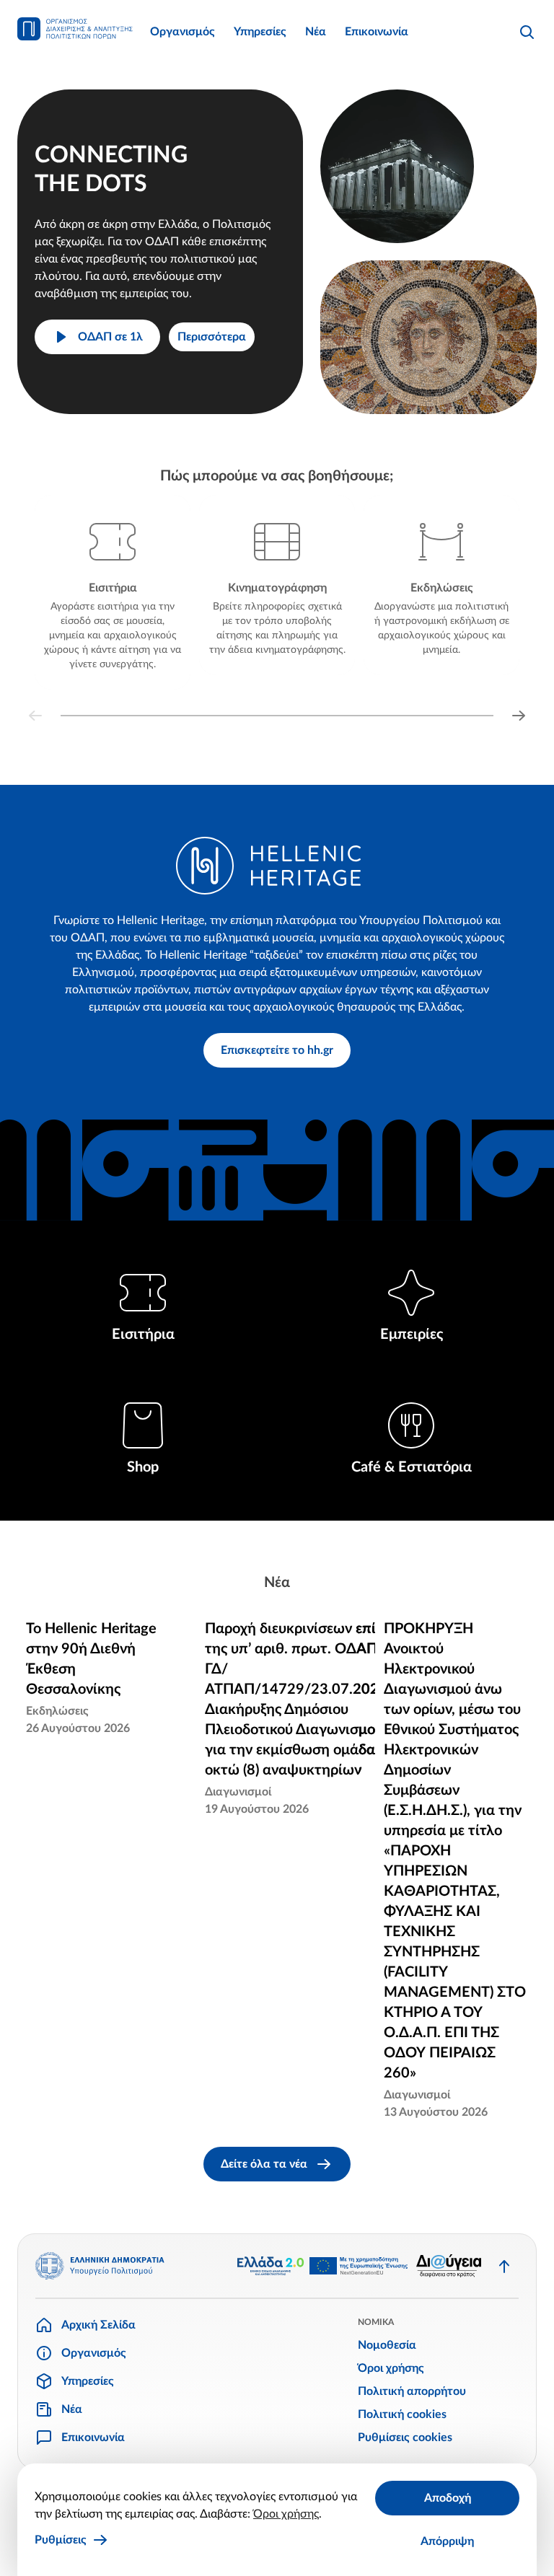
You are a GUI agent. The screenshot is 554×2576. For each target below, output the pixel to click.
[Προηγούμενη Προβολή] (35, 716)
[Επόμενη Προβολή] (519, 716)
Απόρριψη (447, 2541)
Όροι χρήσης (286, 2514)
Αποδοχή (448, 2498)
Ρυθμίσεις (61, 2540)
